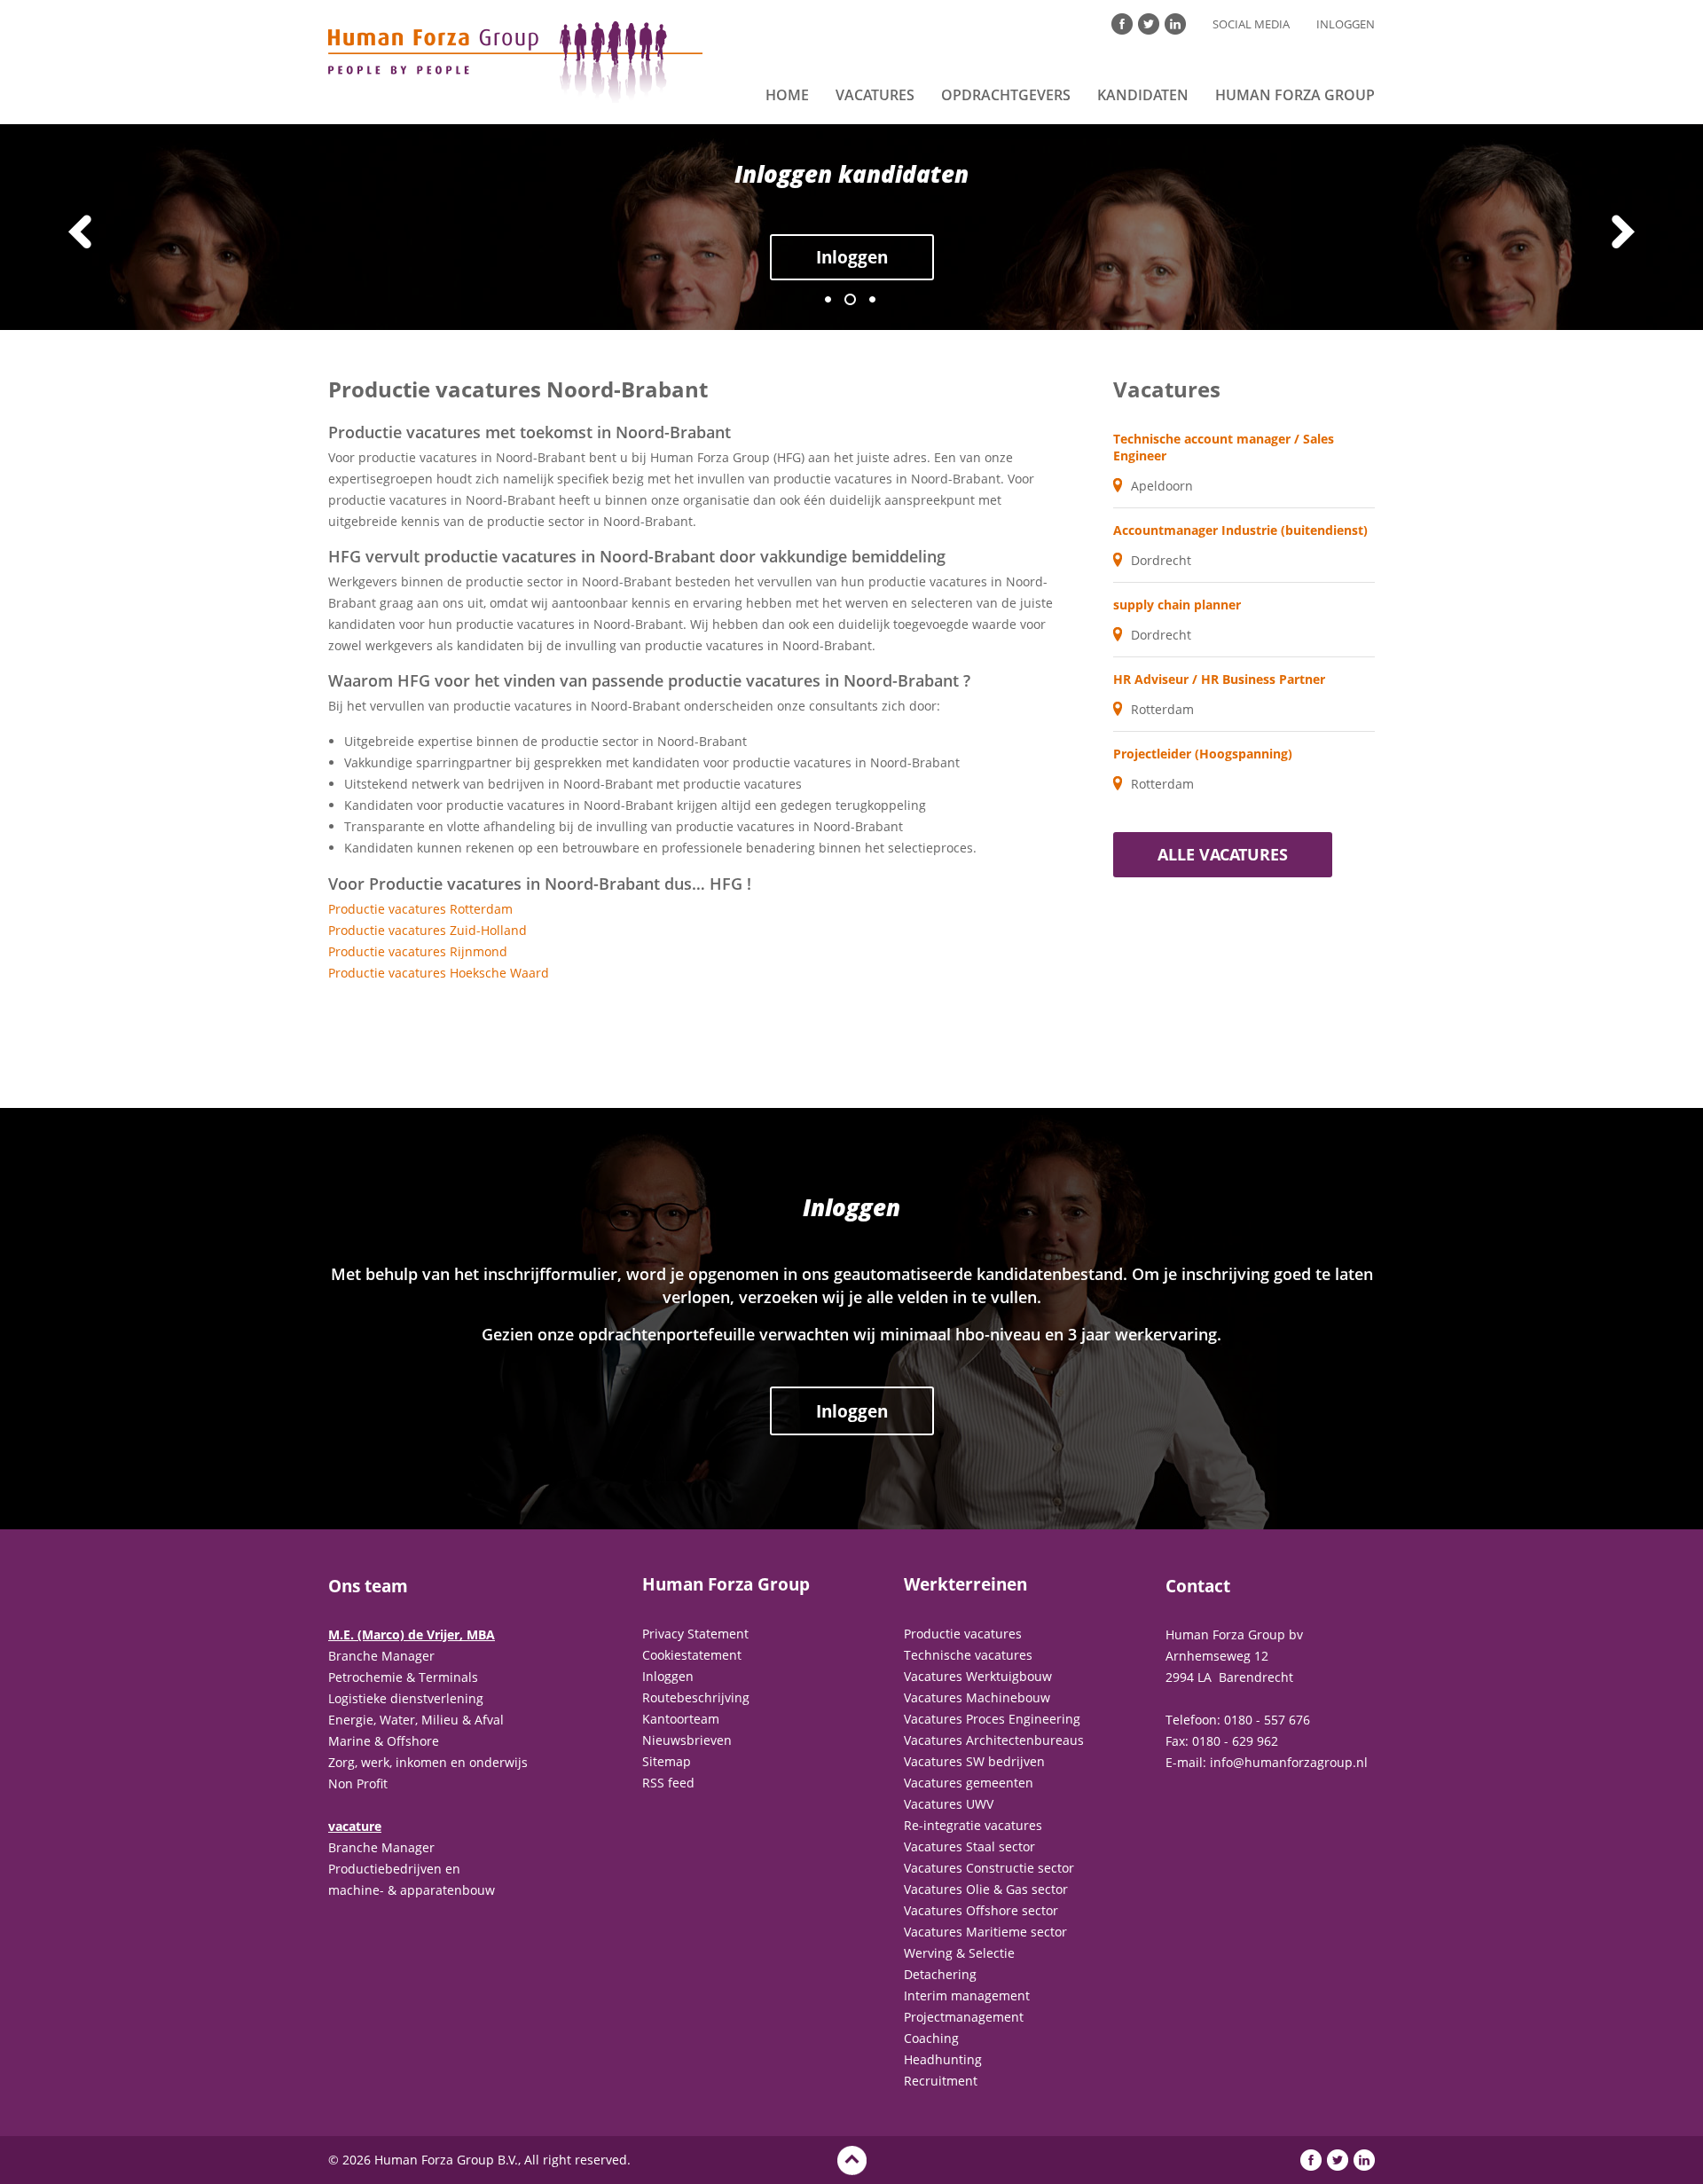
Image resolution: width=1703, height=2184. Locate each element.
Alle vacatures (1223, 854)
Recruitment (941, 2081)
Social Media (1251, 24)
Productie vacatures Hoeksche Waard (439, 973)
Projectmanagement (964, 2017)
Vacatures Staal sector (969, 1846)
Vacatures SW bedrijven (974, 1761)
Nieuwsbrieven (687, 1740)
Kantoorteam (681, 1719)
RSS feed (668, 1783)
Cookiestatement (692, 1655)
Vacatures (875, 95)
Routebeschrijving (696, 1697)
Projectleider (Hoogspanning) (1203, 754)
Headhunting (943, 2059)
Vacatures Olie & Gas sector (986, 1889)
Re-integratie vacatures (973, 1825)
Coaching (931, 2038)
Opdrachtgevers (1006, 95)
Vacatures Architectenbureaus (994, 1740)
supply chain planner (1177, 605)
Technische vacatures (968, 1655)
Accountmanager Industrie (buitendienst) (1240, 530)
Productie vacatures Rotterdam (420, 909)
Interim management (967, 1995)
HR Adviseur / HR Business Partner (1219, 679)
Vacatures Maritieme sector (985, 1932)
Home (787, 95)
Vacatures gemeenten (969, 1783)
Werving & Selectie (959, 1953)
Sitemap (667, 1761)
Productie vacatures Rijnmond (418, 951)
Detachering (940, 1974)
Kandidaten (1143, 95)
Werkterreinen (965, 1584)
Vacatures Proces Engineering (992, 1719)
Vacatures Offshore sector (981, 1910)
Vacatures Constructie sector (989, 1868)
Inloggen (1346, 24)
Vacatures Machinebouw (977, 1697)
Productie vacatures (963, 1634)
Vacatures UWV (949, 1804)
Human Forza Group (1295, 95)
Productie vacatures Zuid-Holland (428, 930)
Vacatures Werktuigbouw (978, 1676)
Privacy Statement (695, 1634)
